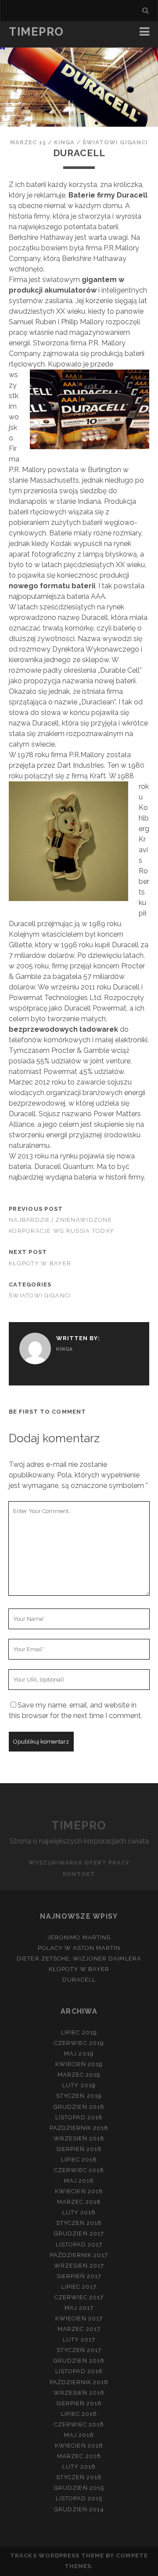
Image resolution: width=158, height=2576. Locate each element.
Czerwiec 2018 (79, 2170)
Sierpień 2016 (79, 2403)
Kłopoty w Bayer (40, 1263)
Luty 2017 (79, 2340)
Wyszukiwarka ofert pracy (79, 1863)
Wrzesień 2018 (79, 2138)
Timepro (36, 32)
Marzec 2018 (79, 2202)
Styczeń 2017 (79, 2350)
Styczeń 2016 (79, 2477)
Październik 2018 (79, 2128)
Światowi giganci (115, 142)
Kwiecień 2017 (79, 2318)
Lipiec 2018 (79, 2160)
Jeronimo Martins (79, 1937)
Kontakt (79, 1874)
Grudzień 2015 (79, 2488)
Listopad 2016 (79, 2371)
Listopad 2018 (79, 2117)
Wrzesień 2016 (79, 2393)
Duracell (79, 1980)
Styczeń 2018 (79, 2223)
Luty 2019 (79, 2085)
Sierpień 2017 (79, 2276)
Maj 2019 (79, 2054)
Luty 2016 (79, 2467)
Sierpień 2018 (79, 2149)
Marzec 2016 (79, 2456)
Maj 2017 (79, 2308)
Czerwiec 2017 (79, 2297)
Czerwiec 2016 (79, 2424)
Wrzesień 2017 (79, 2266)
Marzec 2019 (79, 2075)
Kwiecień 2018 (79, 2191)
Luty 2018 (79, 2212)
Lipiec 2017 (79, 2287)
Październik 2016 (79, 2382)
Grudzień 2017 (79, 2233)
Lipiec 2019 (79, 2032)
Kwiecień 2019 (79, 2064)
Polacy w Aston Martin (79, 1948)
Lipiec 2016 (79, 2414)
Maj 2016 (79, 2435)
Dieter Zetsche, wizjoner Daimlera (79, 1959)
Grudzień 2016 (79, 2361)
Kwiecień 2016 (79, 2446)
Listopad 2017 (79, 2244)
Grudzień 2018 (79, 2107)
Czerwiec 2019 (79, 2043)
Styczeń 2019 (79, 2096)
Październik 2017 (79, 2255)
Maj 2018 (79, 2181)
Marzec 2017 (79, 2329)
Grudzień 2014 (79, 2509)
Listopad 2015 (79, 2498)
